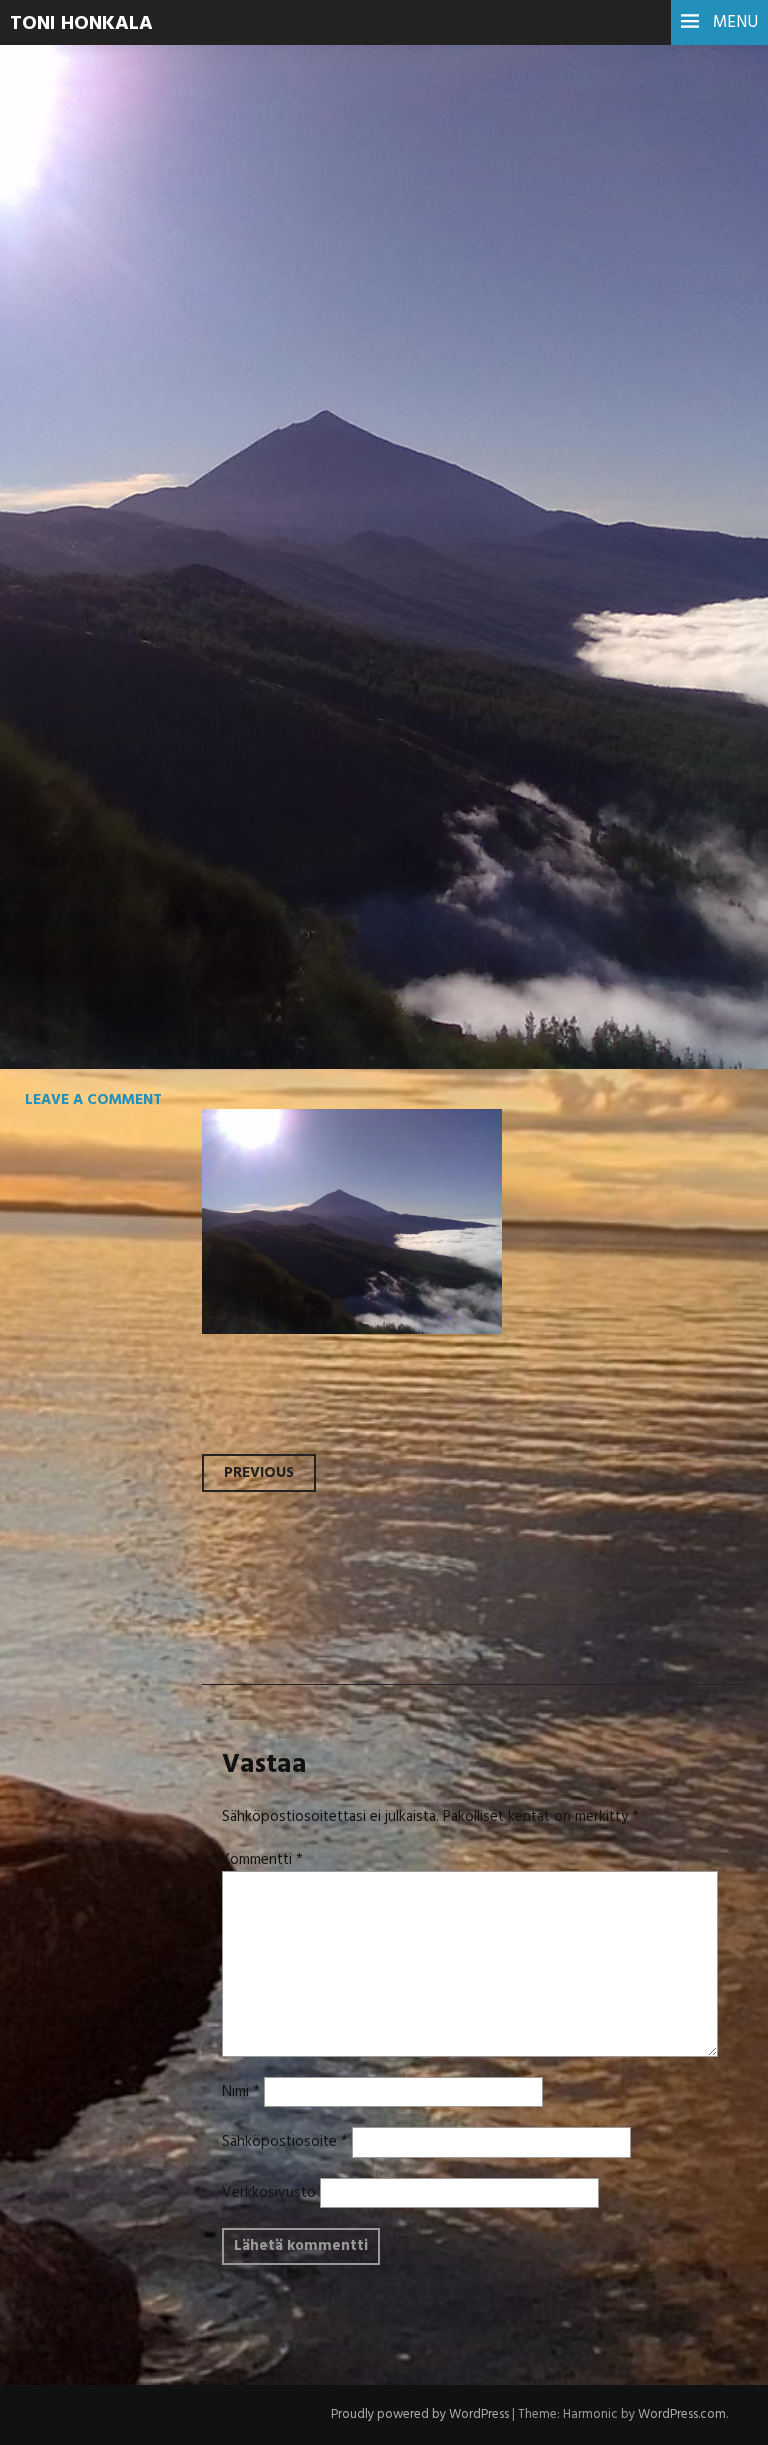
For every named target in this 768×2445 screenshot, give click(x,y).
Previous (259, 1473)
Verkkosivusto (269, 2193)
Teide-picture (157, 356)
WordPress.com (682, 2414)
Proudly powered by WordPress (420, 2414)
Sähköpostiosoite (285, 2142)
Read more (90, 427)
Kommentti (262, 1860)
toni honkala (81, 24)
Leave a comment (93, 1100)
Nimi (241, 2092)
